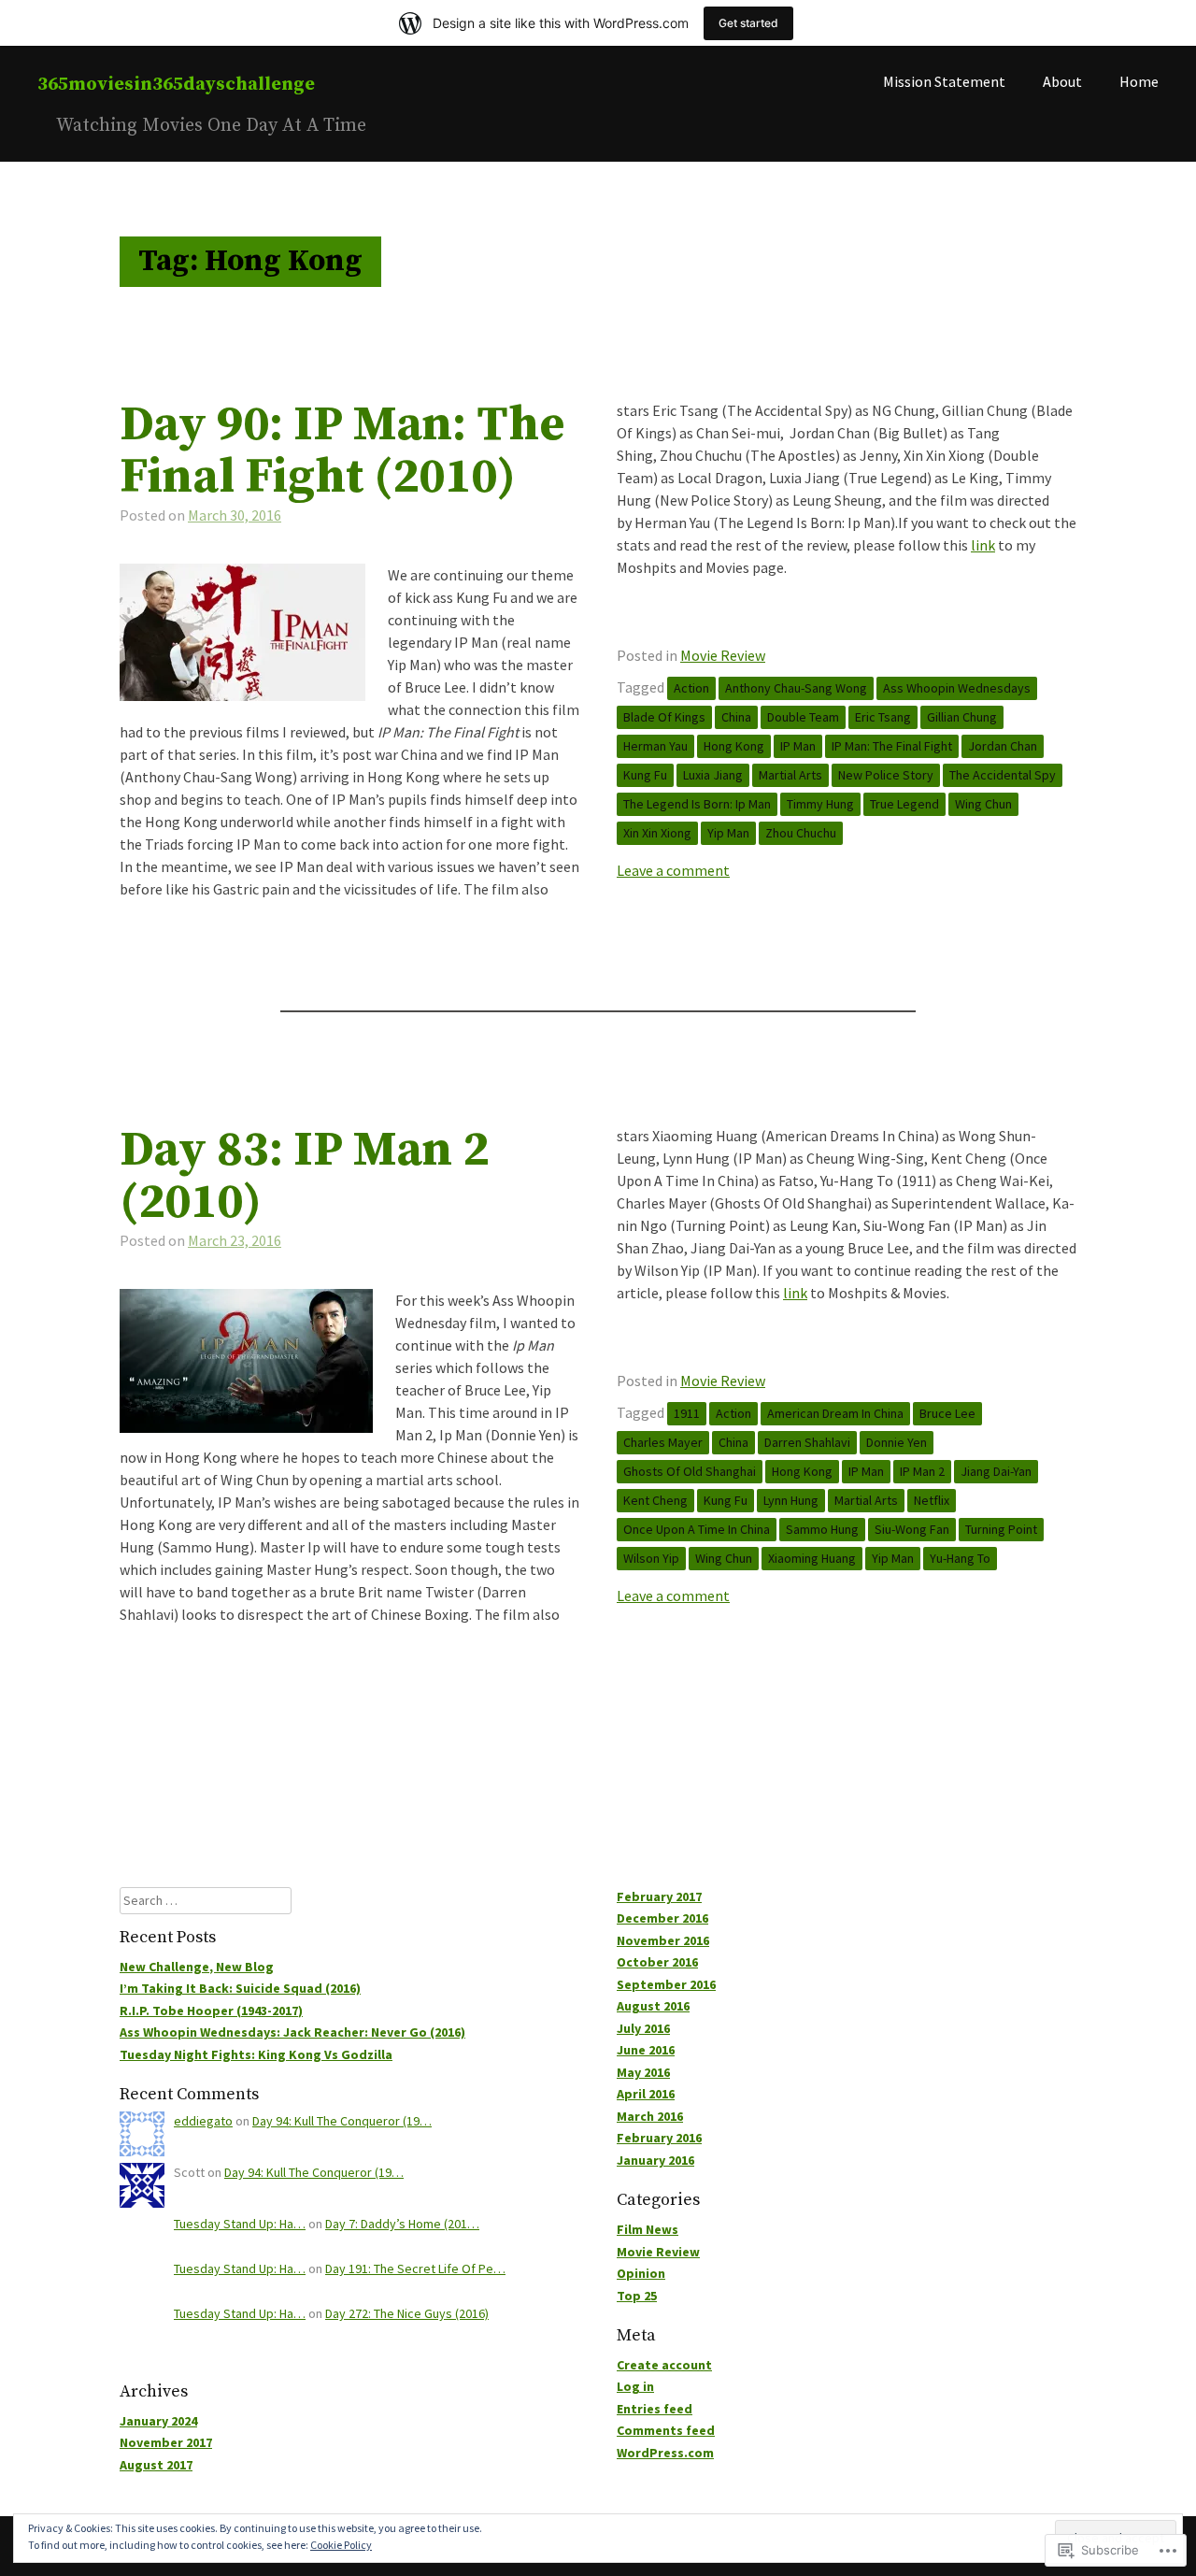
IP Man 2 (922, 1471)
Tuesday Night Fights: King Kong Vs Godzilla (256, 2054)
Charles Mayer (663, 1442)
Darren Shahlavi (807, 1442)
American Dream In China (835, 1413)
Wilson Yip (651, 1558)
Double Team (803, 717)
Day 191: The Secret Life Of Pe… (415, 2268)
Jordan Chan (1003, 746)
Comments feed (666, 2430)
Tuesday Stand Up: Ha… (240, 2224)
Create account (664, 2365)
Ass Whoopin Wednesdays (957, 688)
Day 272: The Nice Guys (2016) (407, 2313)
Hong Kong (734, 746)
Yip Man (728, 833)
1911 (687, 1413)
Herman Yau (655, 746)
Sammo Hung (822, 1529)
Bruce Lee (947, 1413)
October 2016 (657, 1962)
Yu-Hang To (960, 1558)
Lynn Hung (791, 1500)
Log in (635, 2386)
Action (691, 688)
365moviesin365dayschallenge (176, 85)
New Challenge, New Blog (197, 1967)
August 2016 (653, 2006)
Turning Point (1001, 1529)
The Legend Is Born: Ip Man (697, 804)
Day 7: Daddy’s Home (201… (402, 2224)
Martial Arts (790, 775)
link (983, 545)
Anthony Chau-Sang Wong (796, 688)
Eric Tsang (883, 717)
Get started (748, 23)
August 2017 (156, 2465)
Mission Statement (944, 81)
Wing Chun (983, 804)
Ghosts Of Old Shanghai (690, 1471)
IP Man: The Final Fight (892, 746)
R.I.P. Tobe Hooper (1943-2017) (211, 2011)
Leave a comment (673, 870)
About (1062, 81)
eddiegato (203, 2121)
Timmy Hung (820, 804)
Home (1139, 81)
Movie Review (723, 655)
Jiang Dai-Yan (996, 1471)
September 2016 (666, 1984)
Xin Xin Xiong (657, 833)
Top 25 (637, 2296)
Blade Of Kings (664, 717)
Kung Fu (645, 775)
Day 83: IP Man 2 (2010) (304, 1177)
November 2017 (166, 2442)
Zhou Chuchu (801, 833)
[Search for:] (206, 1900)
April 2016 (646, 2094)
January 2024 (158, 2421)
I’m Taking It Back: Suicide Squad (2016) (240, 1988)
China (736, 717)
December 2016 (662, 1918)
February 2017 (659, 1896)
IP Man (798, 746)
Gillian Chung (962, 717)
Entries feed (655, 2409)
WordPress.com (665, 2453)
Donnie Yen (897, 1442)
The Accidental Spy (1003, 775)
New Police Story (886, 775)
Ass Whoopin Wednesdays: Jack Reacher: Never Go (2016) (292, 2032)
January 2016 (655, 2160)
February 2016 (659, 2138)
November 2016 (663, 1940)
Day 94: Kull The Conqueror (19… (342, 2121)
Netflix (932, 1500)
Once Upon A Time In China (697, 1529)
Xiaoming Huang (812, 1558)
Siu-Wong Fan (912, 1529)
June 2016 (646, 2050)
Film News (648, 2229)
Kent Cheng (655, 1500)
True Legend (904, 804)
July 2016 (643, 2028)
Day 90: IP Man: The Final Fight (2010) (342, 451)
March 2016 (650, 2116)
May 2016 (643, 2072)
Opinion (641, 2273)
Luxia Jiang (713, 775)
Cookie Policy (341, 2545)
